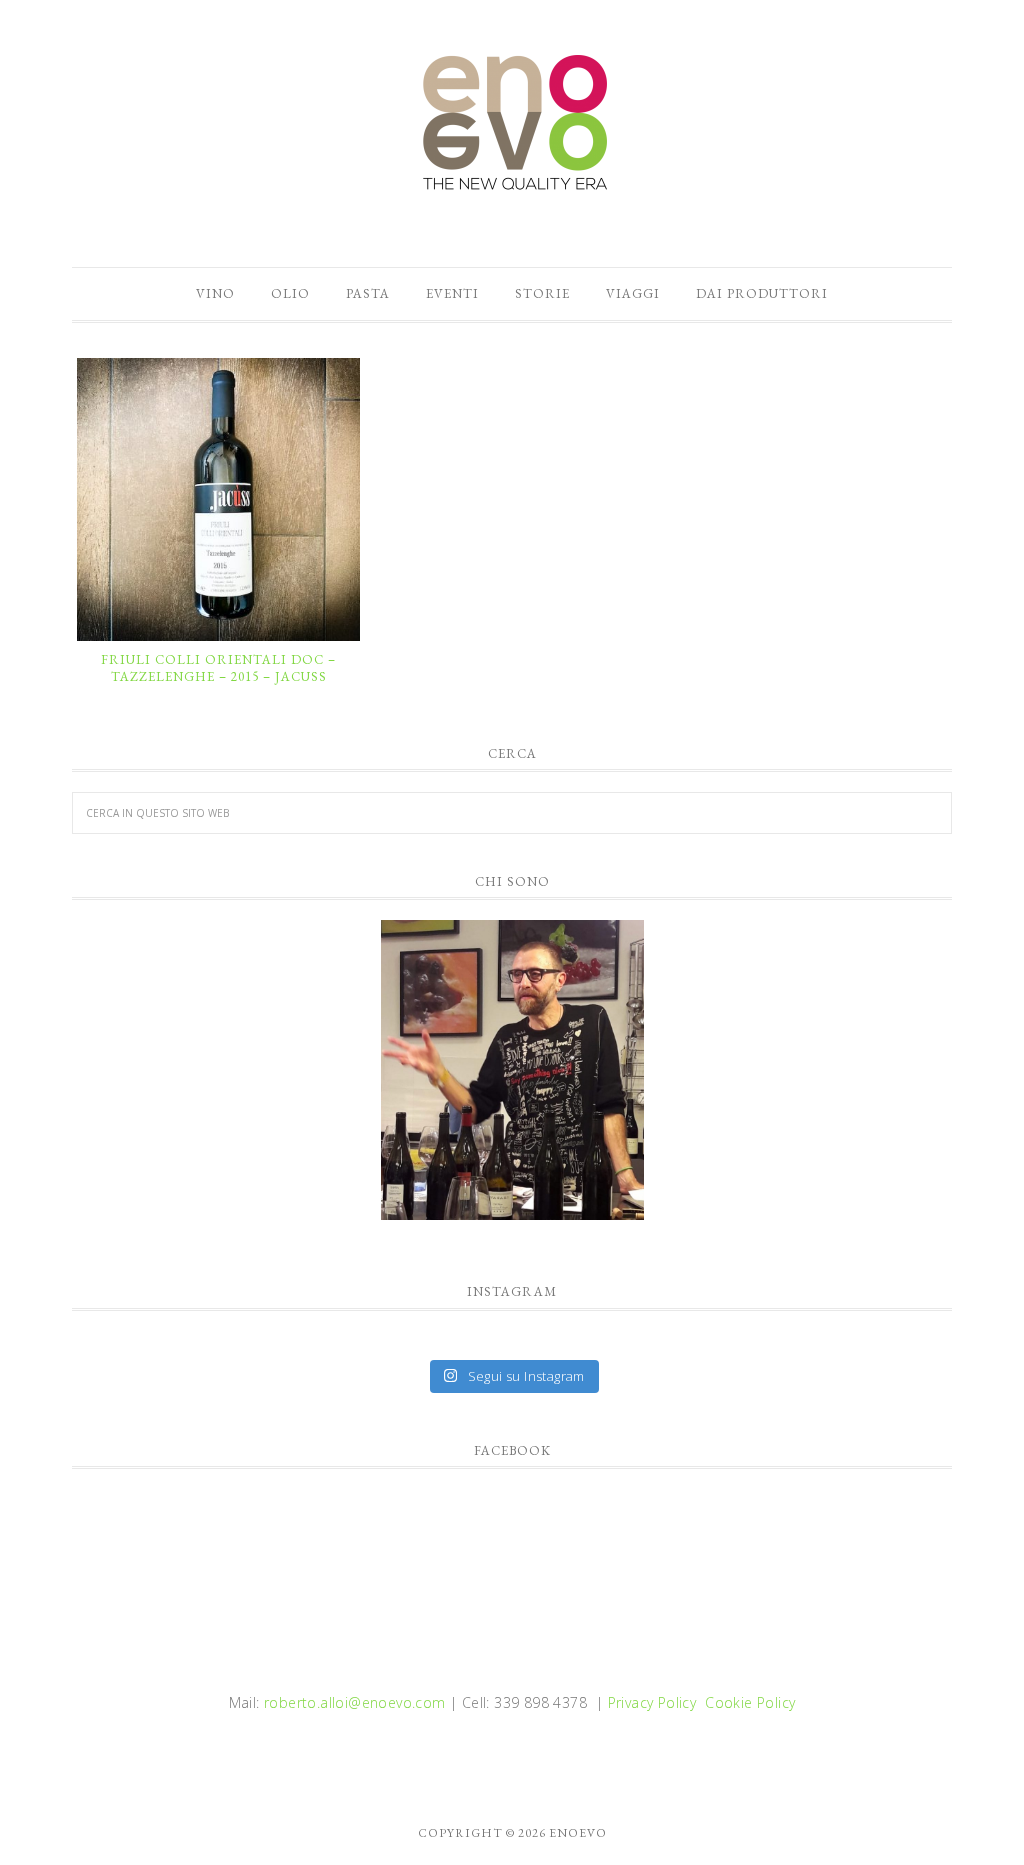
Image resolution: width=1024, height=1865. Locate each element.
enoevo (512, 123)
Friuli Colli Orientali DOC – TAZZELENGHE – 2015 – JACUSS (218, 668)
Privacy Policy (652, 1702)
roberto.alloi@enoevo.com (355, 1702)
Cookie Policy (750, 1702)
